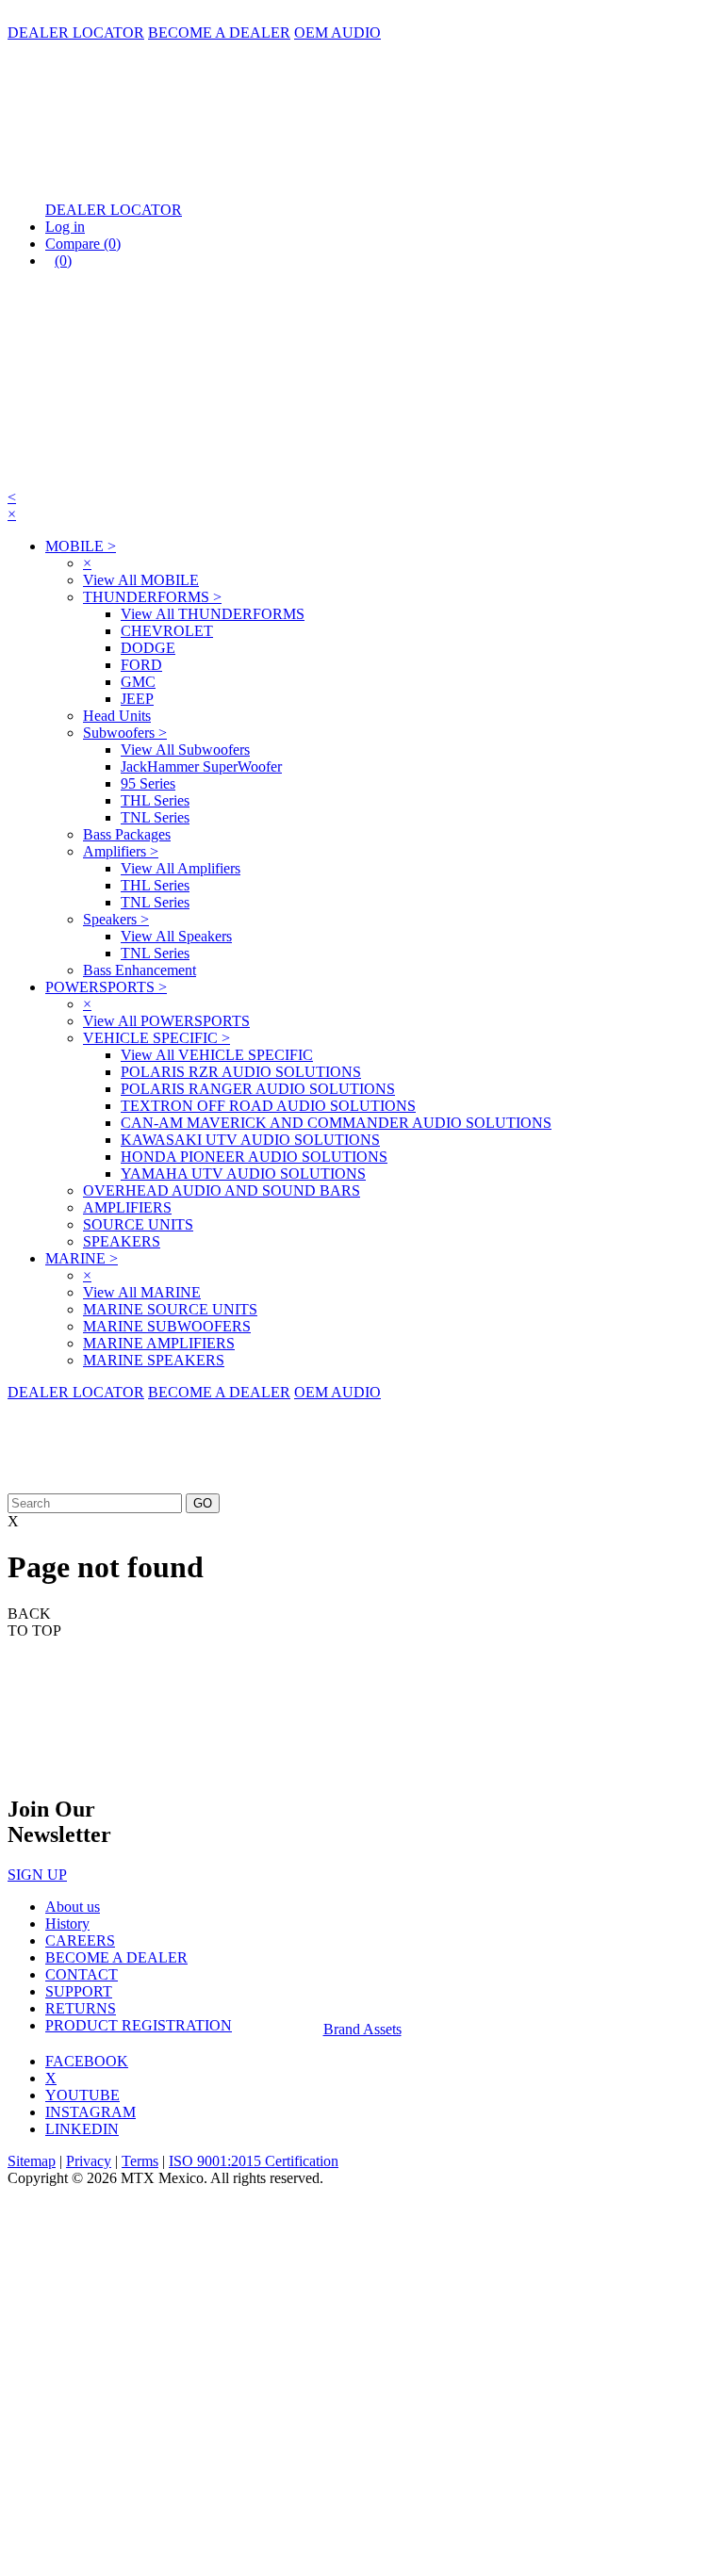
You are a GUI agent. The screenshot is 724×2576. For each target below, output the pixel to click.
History (67, 1924)
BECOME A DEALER (219, 33)
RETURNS (81, 2008)
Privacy (89, 2161)
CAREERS (80, 1940)
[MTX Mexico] (196, 178)
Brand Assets (362, 2029)
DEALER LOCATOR (76, 33)
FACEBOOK (87, 2061)
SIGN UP (37, 1875)
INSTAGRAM (90, 2112)
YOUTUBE (82, 2095)
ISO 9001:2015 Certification (254, 2161)
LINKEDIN (82, 2129)
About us (73, 1907)
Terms (140, 2161)
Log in (65, 227)
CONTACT (82, 1974)
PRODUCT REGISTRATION (139, 2025)
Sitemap (32, 2161)
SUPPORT (79, 1991)
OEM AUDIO (337, 33)
